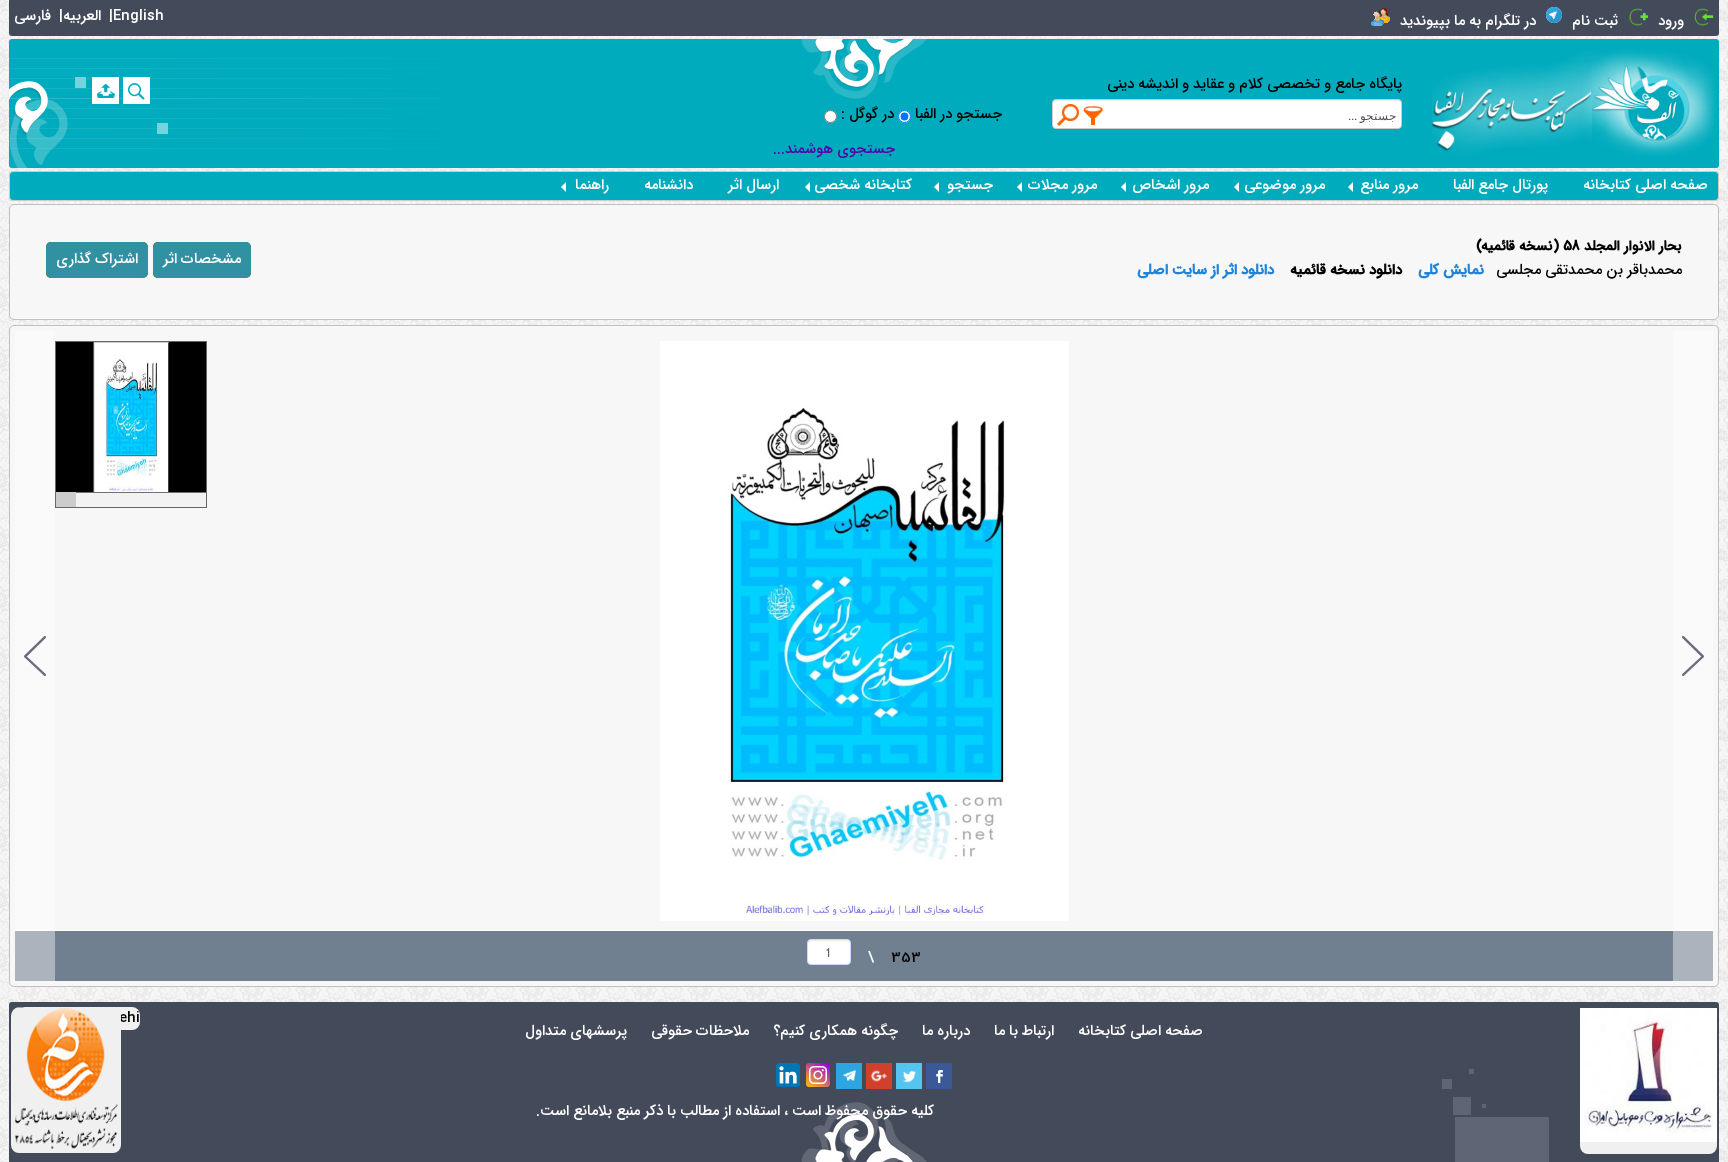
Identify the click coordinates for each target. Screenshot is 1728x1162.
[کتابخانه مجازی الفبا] (1655, 102)
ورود (1671, 21)
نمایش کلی (1451, 271)
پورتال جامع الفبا (1500, 185)
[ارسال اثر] (105, 90)
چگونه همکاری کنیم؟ (835, 1031)
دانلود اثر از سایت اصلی (1205, 271)
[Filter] (1094, 115)
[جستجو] (136, 90)
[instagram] (819, 1076)
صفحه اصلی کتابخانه (1645, 185)
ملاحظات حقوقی (700, 1031)
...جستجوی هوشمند (834, 149)
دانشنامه (668, 185)
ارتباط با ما (1024, 1031)
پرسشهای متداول (576, 1031)
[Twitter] (909, 1076)
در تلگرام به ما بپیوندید (1468, 21)
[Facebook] (939, 1076)
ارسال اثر (753, 185)
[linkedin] (789, 1076)
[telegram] (849, 1076)
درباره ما (946, 1031)
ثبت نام (1595, 21)
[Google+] (879, 1076)
